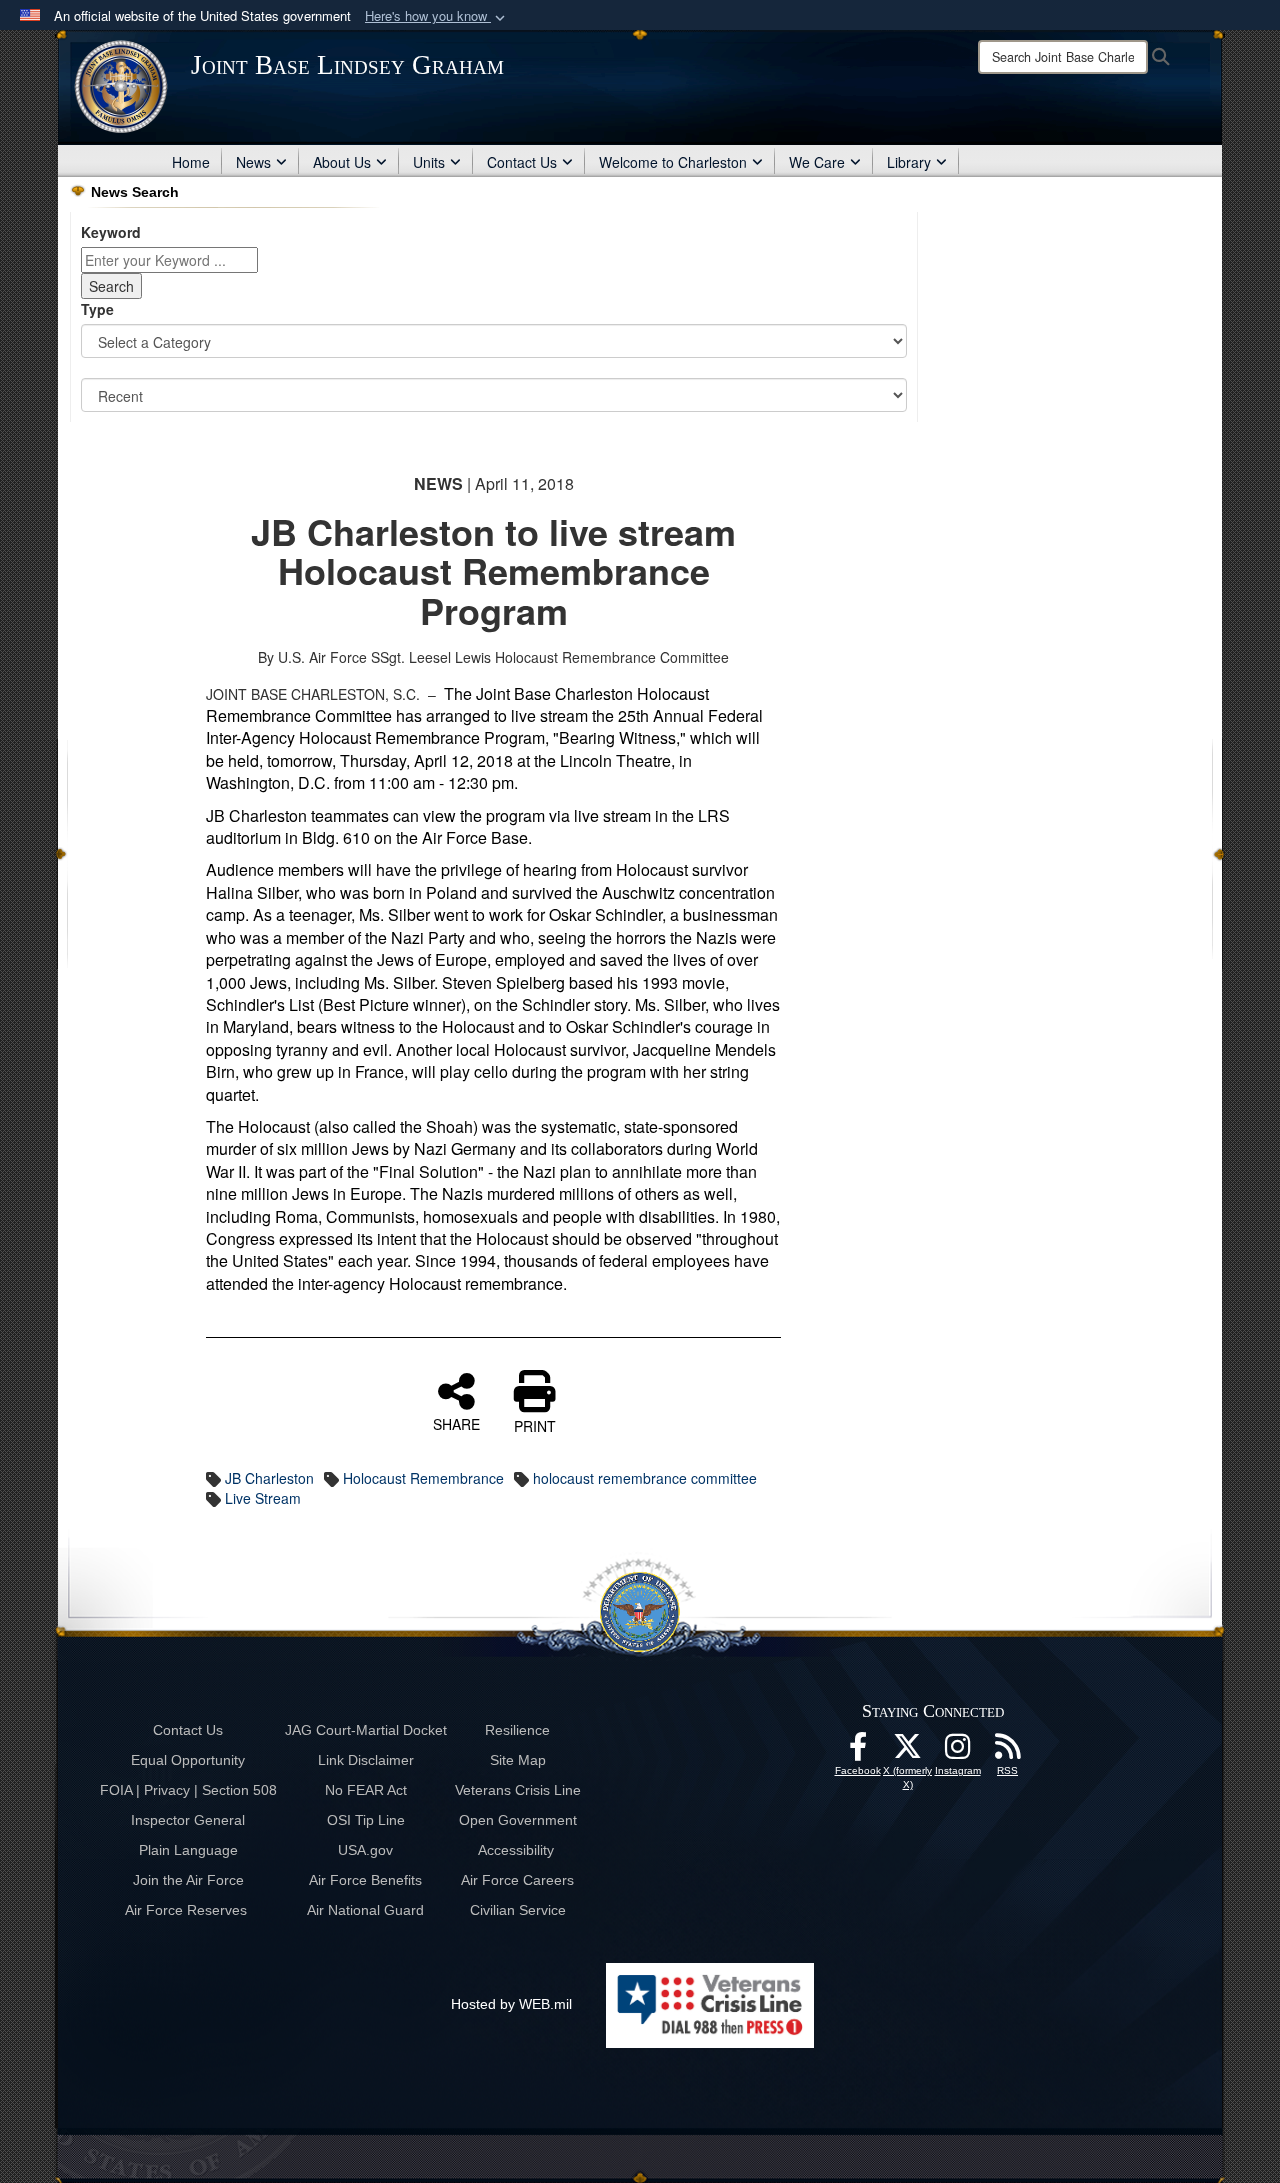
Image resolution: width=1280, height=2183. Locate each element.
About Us (342, 162)
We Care (817, 162)
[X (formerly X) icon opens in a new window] (908, 1752)
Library (909, 162)
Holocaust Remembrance (423, 1478)
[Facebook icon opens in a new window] (858, 1752)
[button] (437, 16)
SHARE (456, 1423)
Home (191, 162)
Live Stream (263, 1498)
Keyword (111, 232)
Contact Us (522, 162)
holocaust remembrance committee (645, 1478)
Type (97, 309)
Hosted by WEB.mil (511, 2004)
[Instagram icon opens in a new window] (958, 1752)
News (253, 162)
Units (429, 162)
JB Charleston (269, 1478)
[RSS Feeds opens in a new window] (1008, 1752)
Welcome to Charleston (673, 162)
